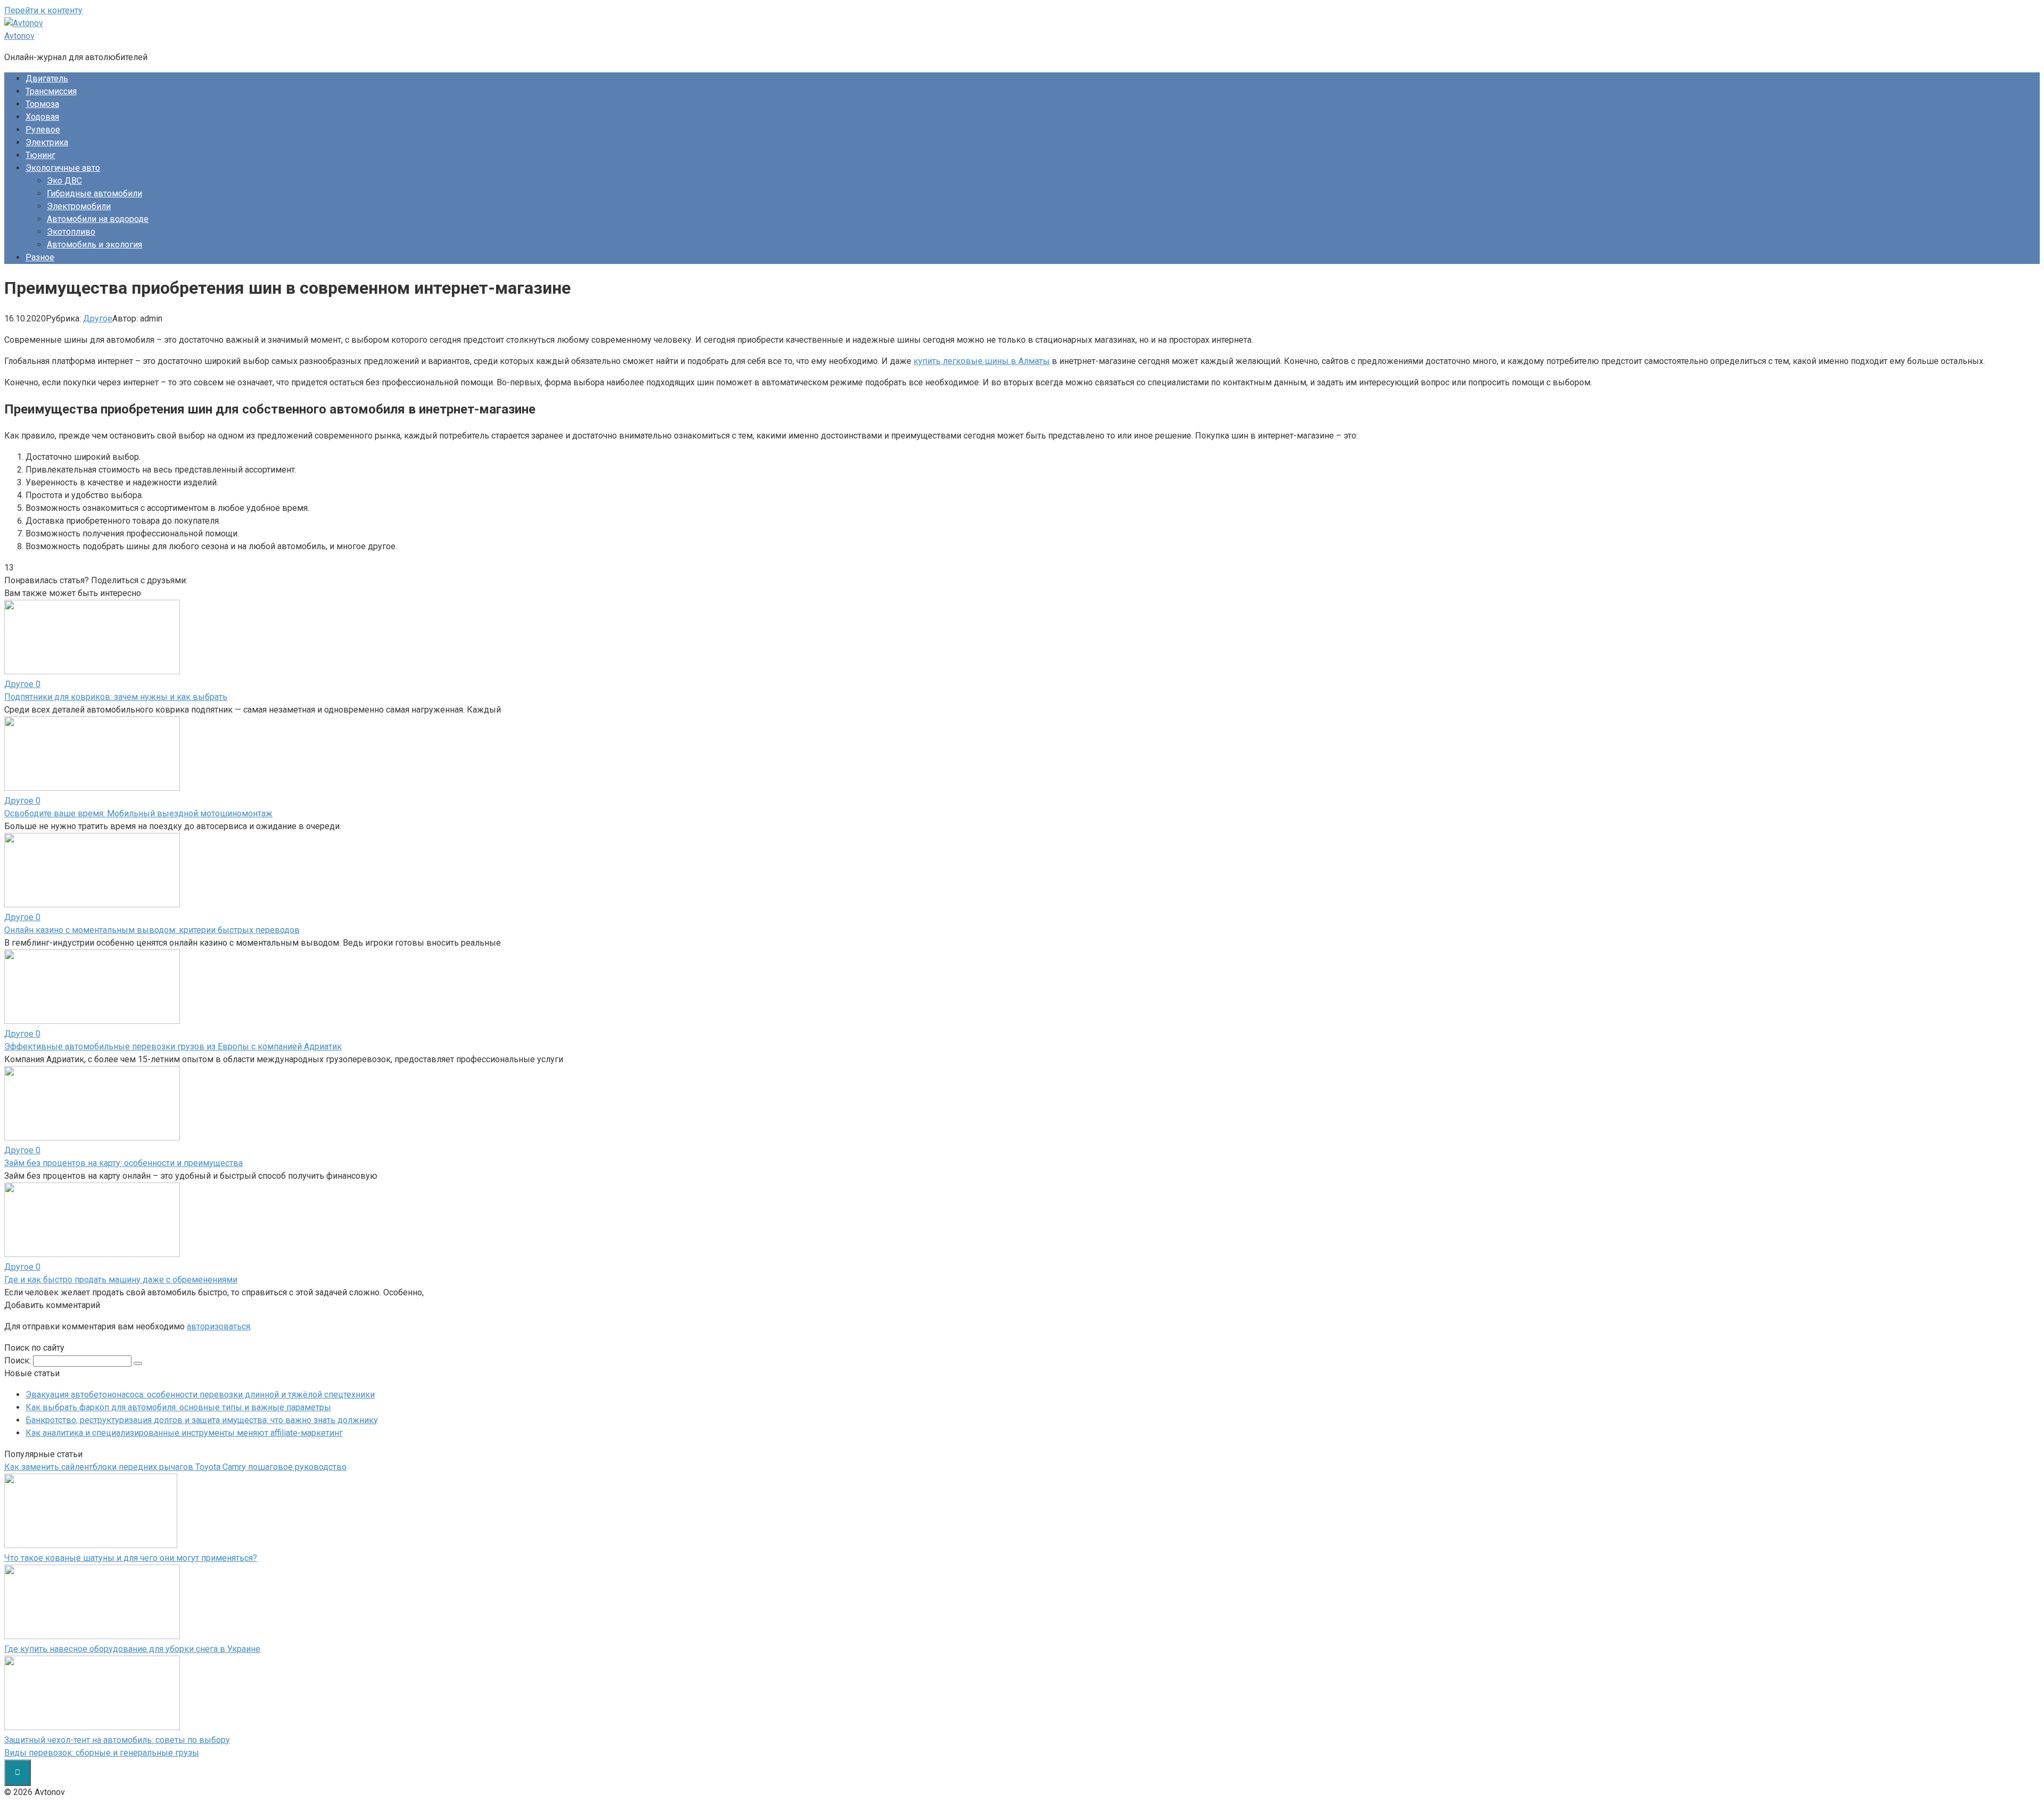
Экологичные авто (63, 168)
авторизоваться (219, 1326)
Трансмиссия (51, 91)
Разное (40, 257)
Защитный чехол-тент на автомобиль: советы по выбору (117, 1740)
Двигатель (47, 78)
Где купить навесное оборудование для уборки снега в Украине (132, 1649)
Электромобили (79, 206)
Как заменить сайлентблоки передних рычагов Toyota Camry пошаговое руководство (175, 1467)
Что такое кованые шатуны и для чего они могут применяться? (131, 1558)
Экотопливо (71, 232)
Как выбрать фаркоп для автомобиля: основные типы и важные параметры (178, 1407)
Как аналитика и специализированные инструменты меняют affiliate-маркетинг (184, 1433)
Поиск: (19, 1360)
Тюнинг (40, 155)
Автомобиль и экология (94, 245)
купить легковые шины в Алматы (982, 361)
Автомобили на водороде (98, 219)
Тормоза (42, 104)
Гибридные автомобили (94, 193)
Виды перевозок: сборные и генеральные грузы (102, 1753)
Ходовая (42, 117)
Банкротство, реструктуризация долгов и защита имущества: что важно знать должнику (202, 1420)
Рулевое (43, 130)
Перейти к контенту (43, 10)
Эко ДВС (64, 181)
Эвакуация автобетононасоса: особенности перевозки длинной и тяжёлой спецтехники (200, 1395)
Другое (98, 319)
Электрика (47, 142)
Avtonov (19, 36)
